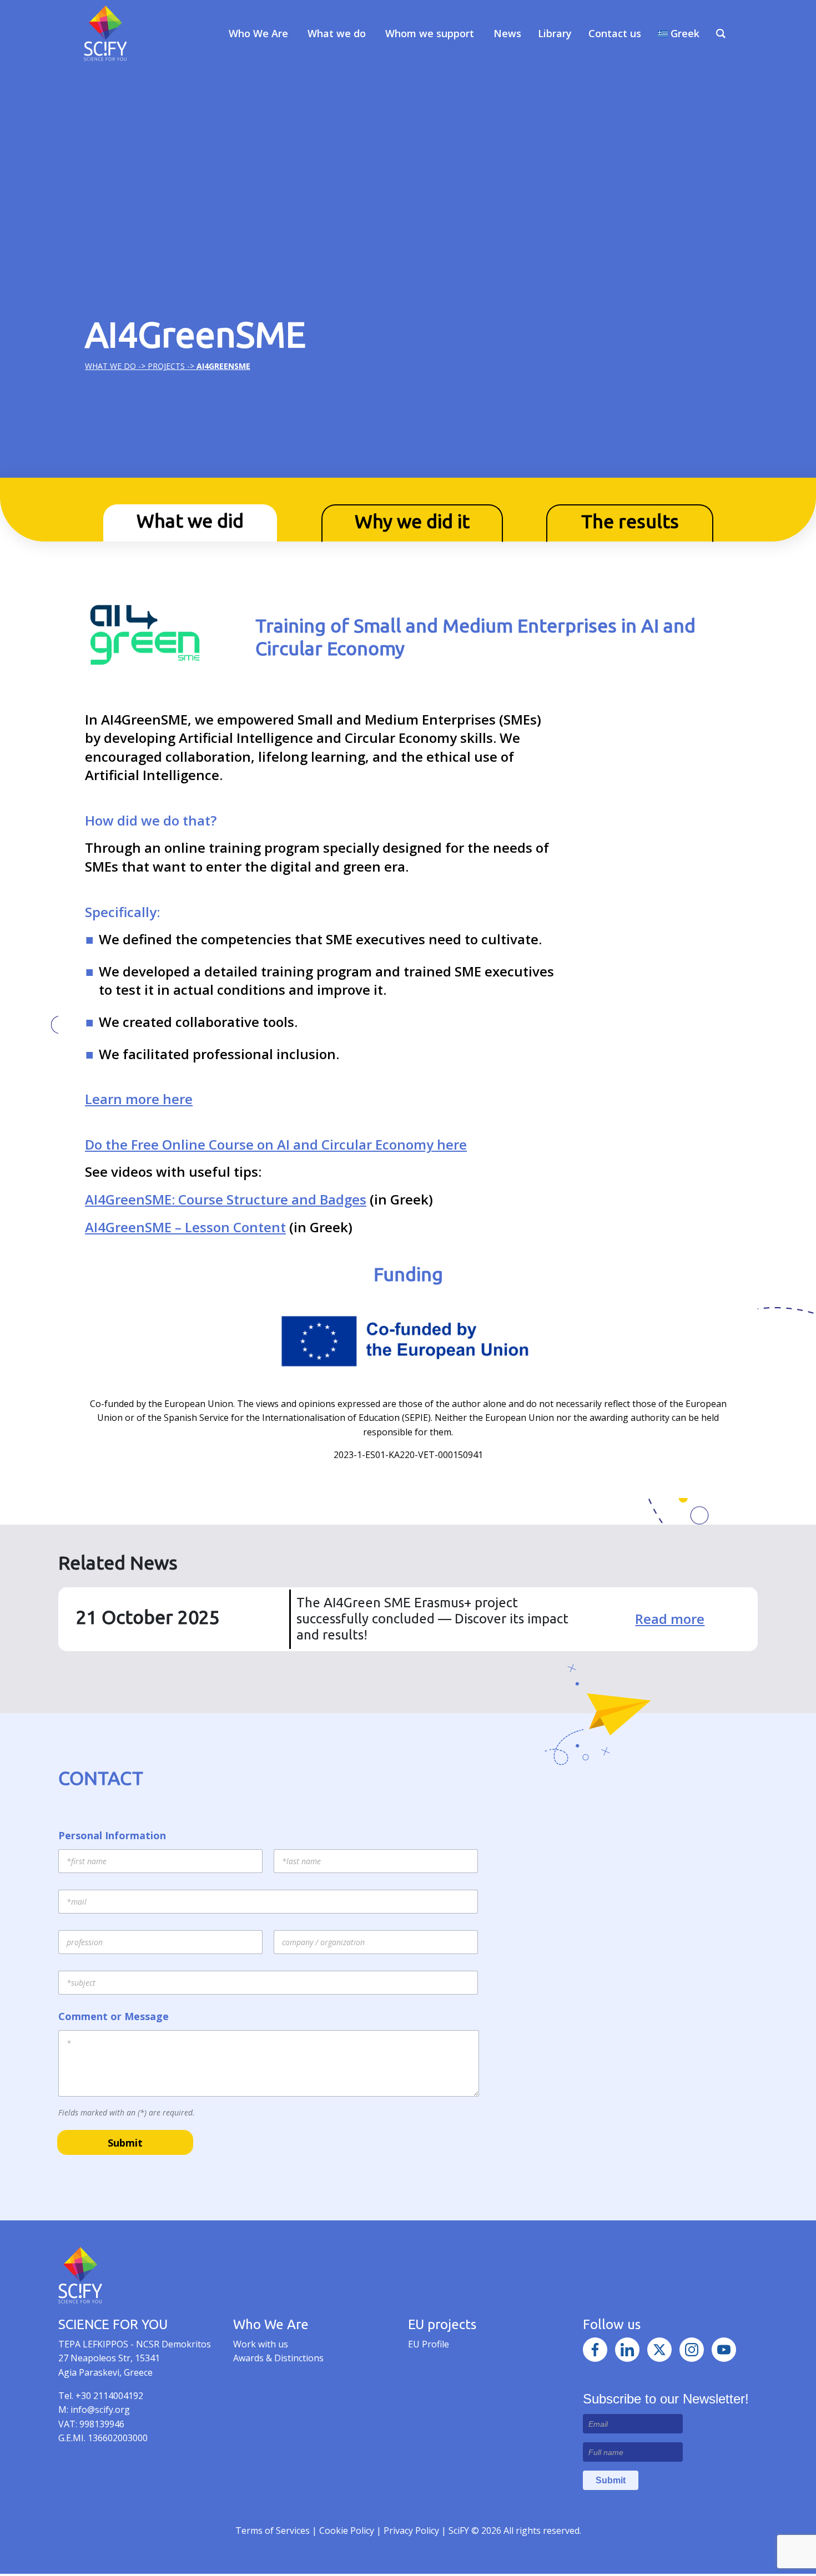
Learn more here (139, 1099)
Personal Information (112, 1836)
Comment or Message (114, 2016)
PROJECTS (166, 366)
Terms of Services (273, 2531)
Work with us (261, 2344)
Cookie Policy (348, 2531)
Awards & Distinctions (278, 2358)
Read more (670, 1619)
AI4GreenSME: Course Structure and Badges (226, 1199)
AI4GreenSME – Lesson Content (185, 1227)
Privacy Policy (412, 2531)
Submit (125, 2143)
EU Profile (429, 2344)
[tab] (190, 523)
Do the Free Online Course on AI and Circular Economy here (276, 1144)
